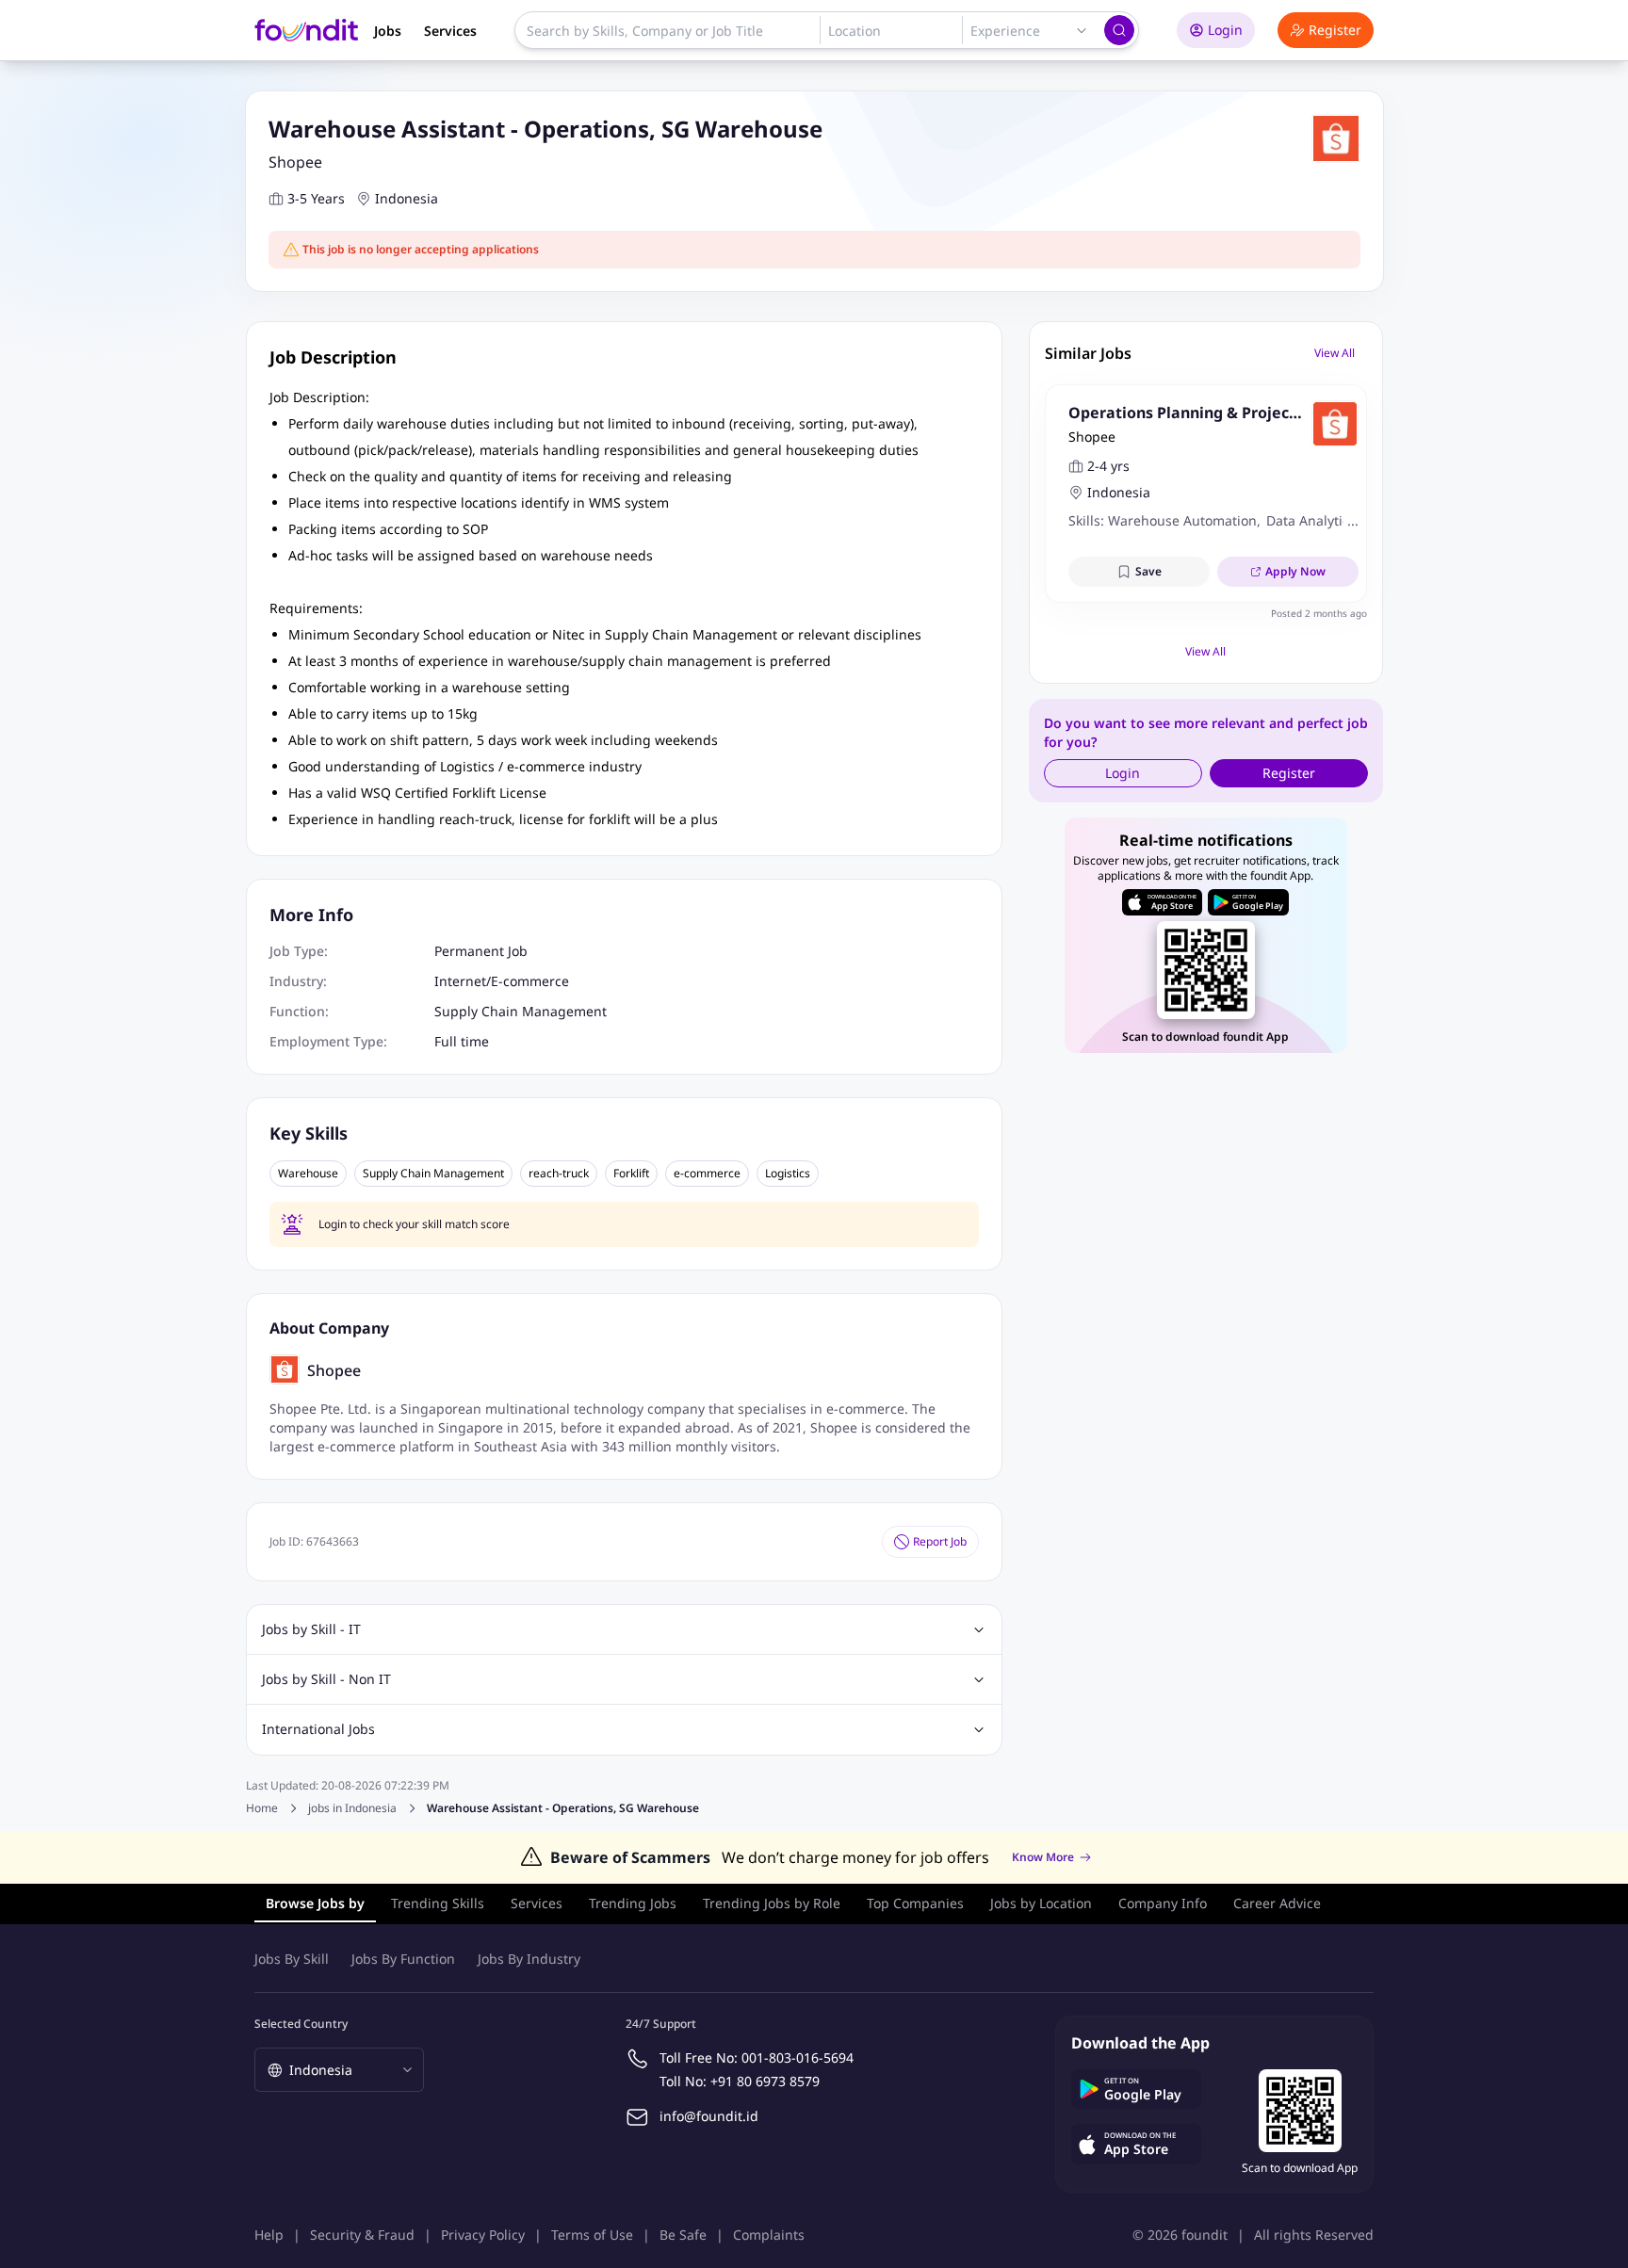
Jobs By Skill (292, 1959)
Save (1148, 571)
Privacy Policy (483, 2235)
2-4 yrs (1108, 466)
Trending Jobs (633, 1903)
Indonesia (407, 198)
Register (1335, 30)
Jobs (388, 31)
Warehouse (308, 1174)
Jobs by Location (1041, 1903)
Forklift (631, 1174)
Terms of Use (592, 2235)
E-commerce (530, 981)
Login (1225, 30)
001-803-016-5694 (798, 2057)
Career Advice (1277, 1903)
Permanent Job (481, 951)
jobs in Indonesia (352, 1808)
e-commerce (707, 1174)
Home (262, 1808)
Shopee (295, 162)
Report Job (940, 1541)
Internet (460, 981)
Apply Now (1295, 571)
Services (450, 31)
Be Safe (683, 2235)
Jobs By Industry (529, 1959)
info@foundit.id (709, 2116)
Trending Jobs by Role (772, 1903)
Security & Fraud (362, 2235)
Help (269, 2235)
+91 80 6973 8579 (765, 2081)
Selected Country (301, 2024)
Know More (1043, 1857)
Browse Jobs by (315, 1903)
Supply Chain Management (521, 1011)
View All (1335, 353)
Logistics (788, 1174)
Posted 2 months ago (1319, 613)
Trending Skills (438, 1903)
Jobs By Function (403, 1959)
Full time (462, 1041)
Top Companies (915, 1903)
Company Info (1163, 1903)
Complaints (769, 2235)
